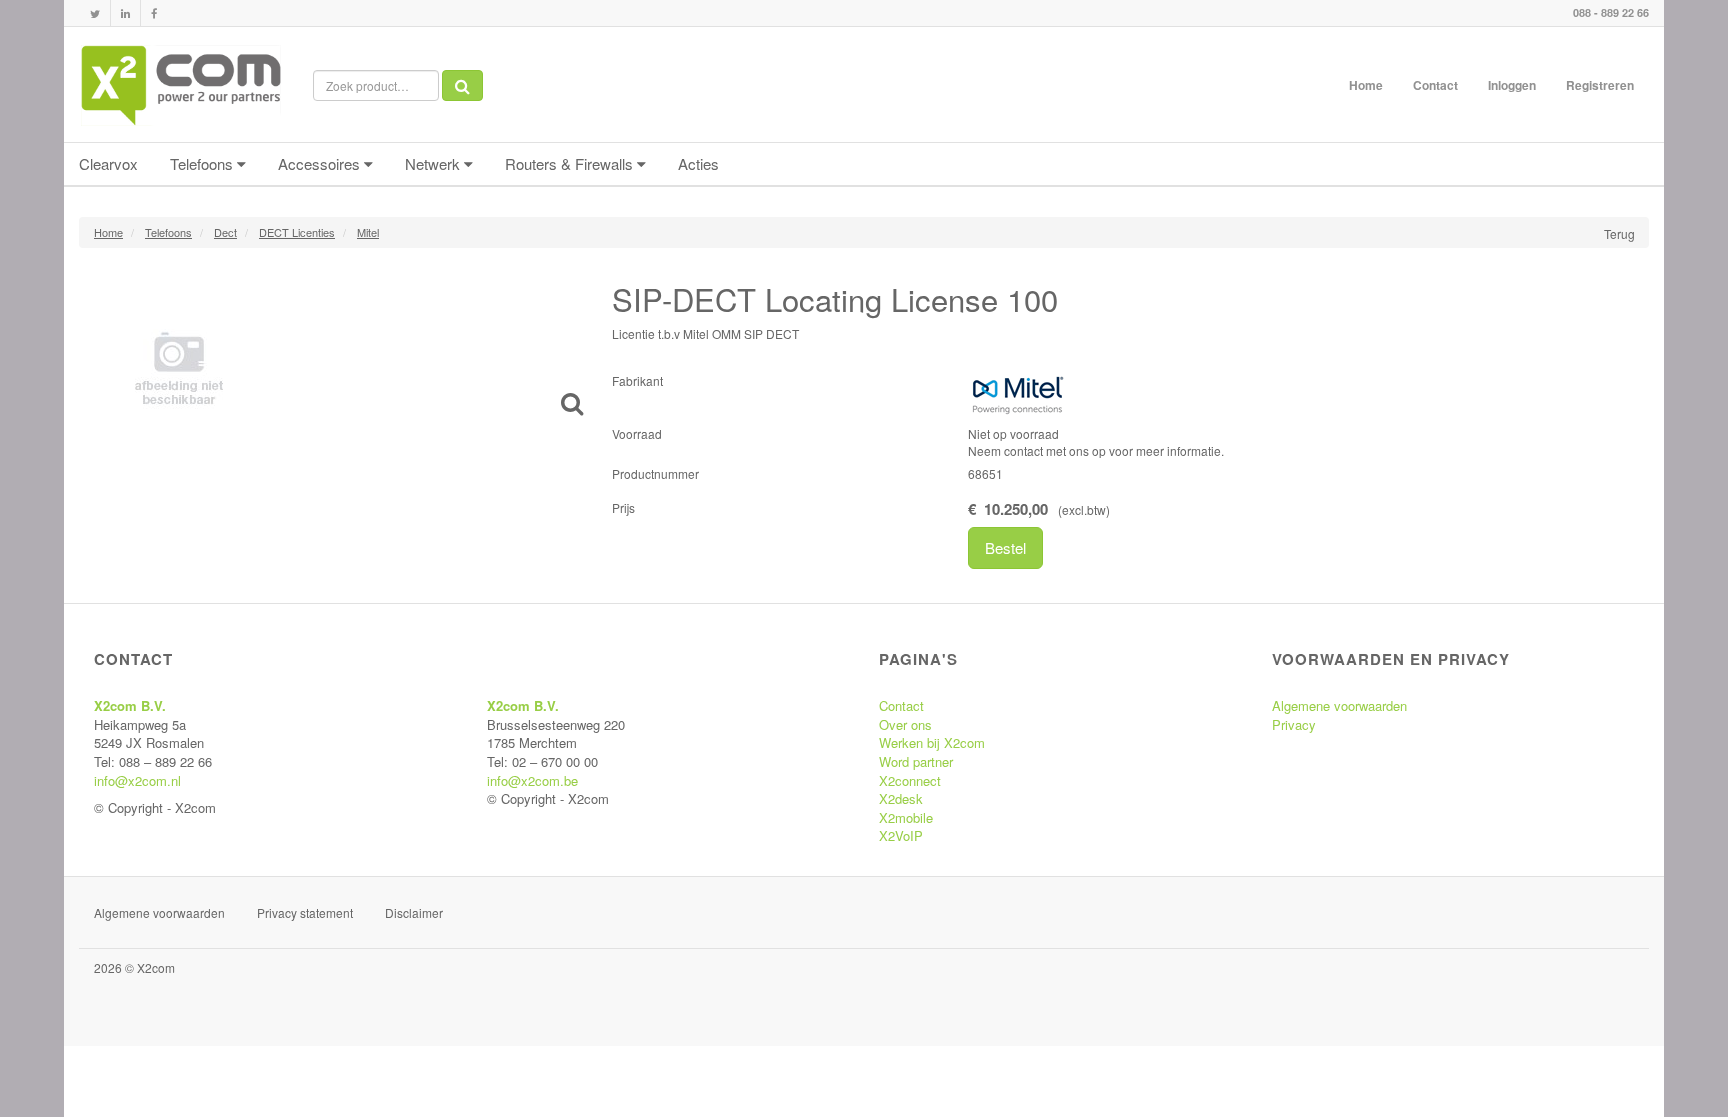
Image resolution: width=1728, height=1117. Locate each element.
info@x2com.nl (137, 780)
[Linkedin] (125, 13)
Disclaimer (414, 912)
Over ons (905, 724)
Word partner (916, 761)
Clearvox (108, 163)
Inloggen (1512, 85)
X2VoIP (901, 835)
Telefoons (203, 163)
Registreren (1600, 85)
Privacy (1294, 724)
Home (1366, 85)
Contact (1435, 85)
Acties (698, 163)
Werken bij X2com (932, 742)
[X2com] (181, 85)
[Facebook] (154, 13)
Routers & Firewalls (571, 163)
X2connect (910, 780)
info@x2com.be (532, 780)
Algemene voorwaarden (1339, 705)
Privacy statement (305, 912)
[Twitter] (95, 13)
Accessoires (321, 163)
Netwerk (434, 163)
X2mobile (906, 817)
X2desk (901, 798)
